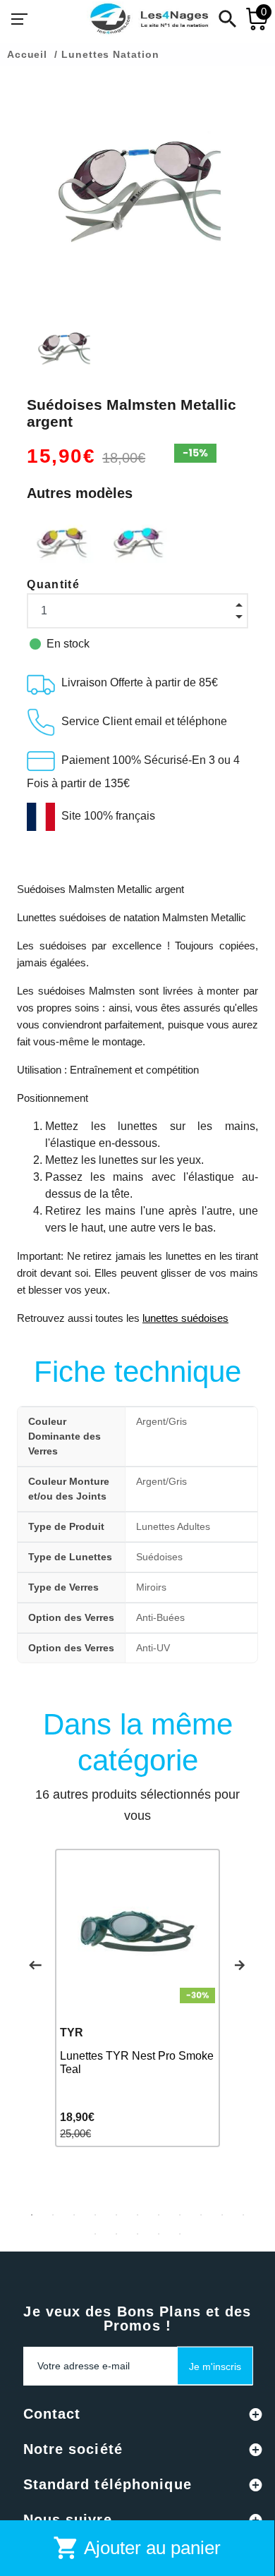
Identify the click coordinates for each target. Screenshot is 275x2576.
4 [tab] (95, 2215)
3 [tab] (74, 2215)
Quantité (53, 584)
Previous (35, 1965)
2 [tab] (53, 2215)
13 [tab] (116, 2234)
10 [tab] (222, 2215)
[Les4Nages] (149, 19)
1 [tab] (32, 2215)
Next (240, 1965)
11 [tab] (243, 2215)
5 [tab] (116, 2215)
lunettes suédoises (185, 1318)
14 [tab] (137, 2234)
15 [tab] (159, 2234)
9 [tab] (201, 2215)
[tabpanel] (137, 1998)
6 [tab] (137, 2215)
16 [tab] (180, 2234)
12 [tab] (95, 2234)
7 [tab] (159, 2215)
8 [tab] (180, 2215)
